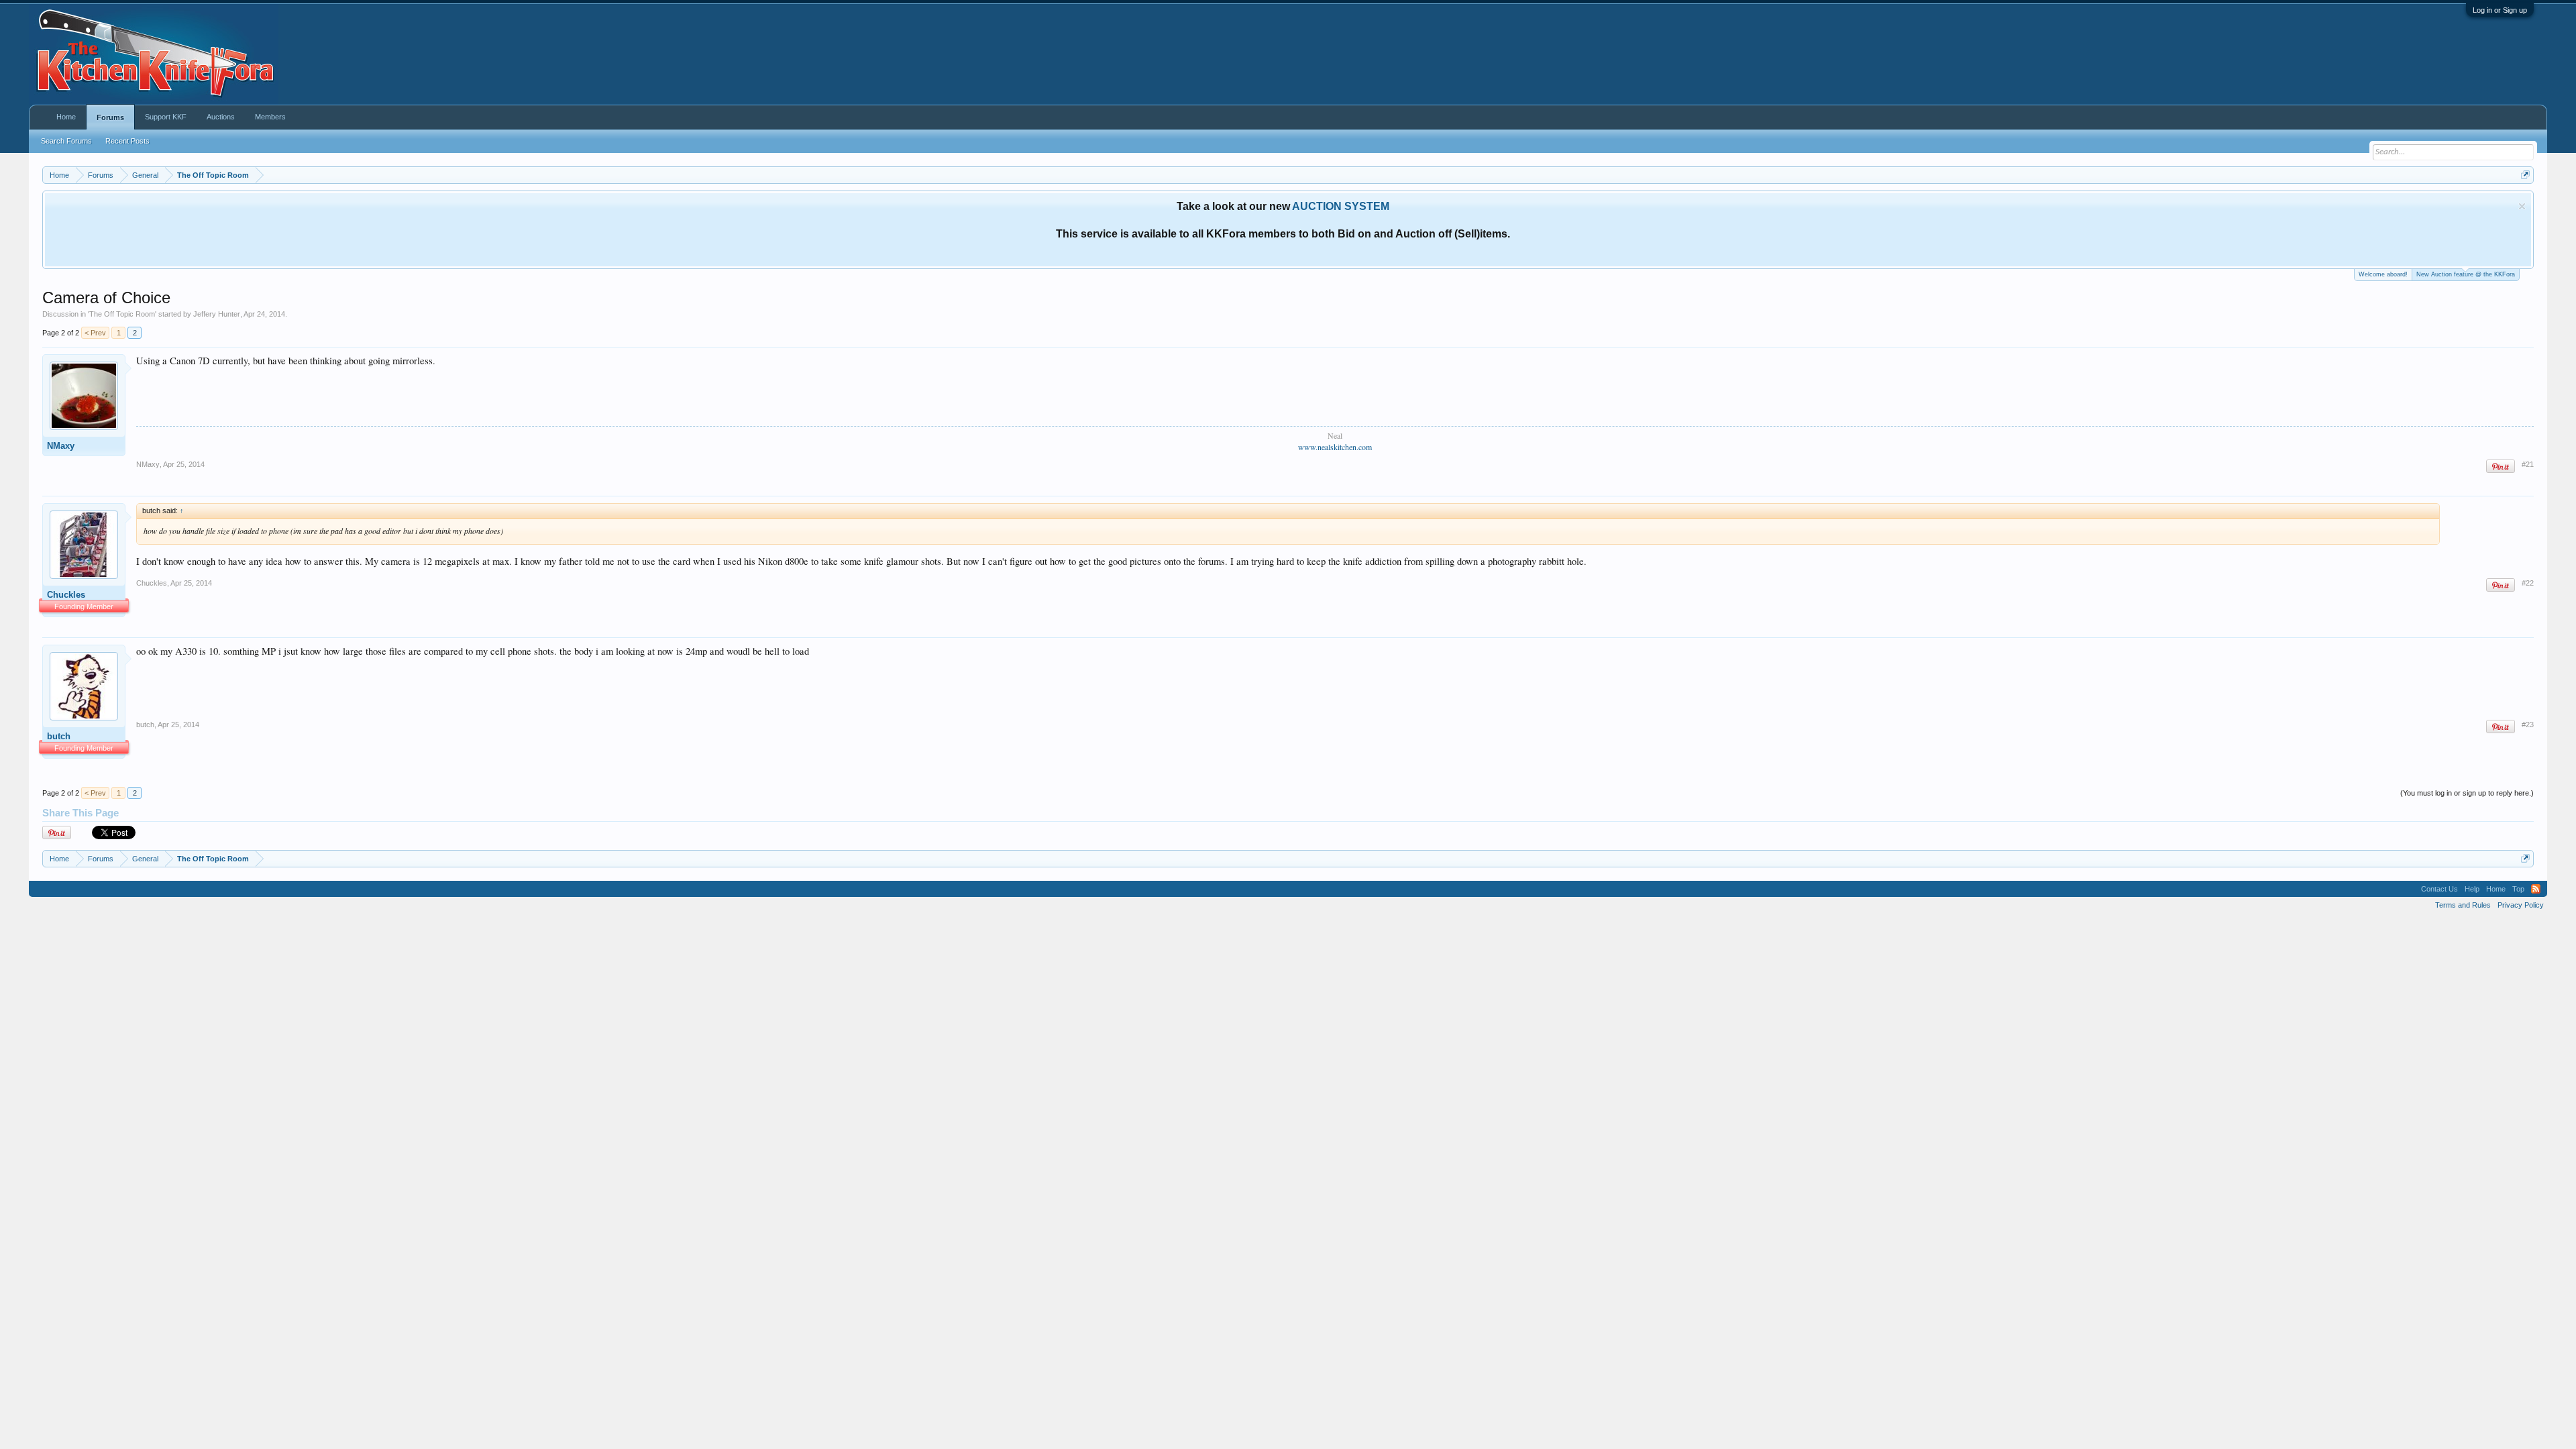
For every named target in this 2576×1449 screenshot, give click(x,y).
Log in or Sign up (2500, 10)
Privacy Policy (2521, 905)
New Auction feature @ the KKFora (2466, 274)
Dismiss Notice (2522, 206)
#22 (2528, 583)
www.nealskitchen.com (1335, 447)
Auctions (221, 117)
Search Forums (66, 141)
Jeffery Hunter (217, 314)
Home (66, 117)
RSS (2536, 889)
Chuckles (66, 595)
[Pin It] (2501, 467)
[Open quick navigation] (2525, 175)
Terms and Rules (2463, 905)
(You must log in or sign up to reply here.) (2467, 793)
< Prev (95, 333)
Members (270, 117)
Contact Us (2439, 889)
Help (2472, 889)
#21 (2528, 464)
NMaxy (61, 446)
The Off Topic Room (122, 314)
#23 (2528, 724)
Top (2518, 889)
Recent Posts (127, 141)
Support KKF (166, 117)
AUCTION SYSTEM (1341, 206)
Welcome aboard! (2383, 274)
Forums (110, 117)
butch (59, 736)
